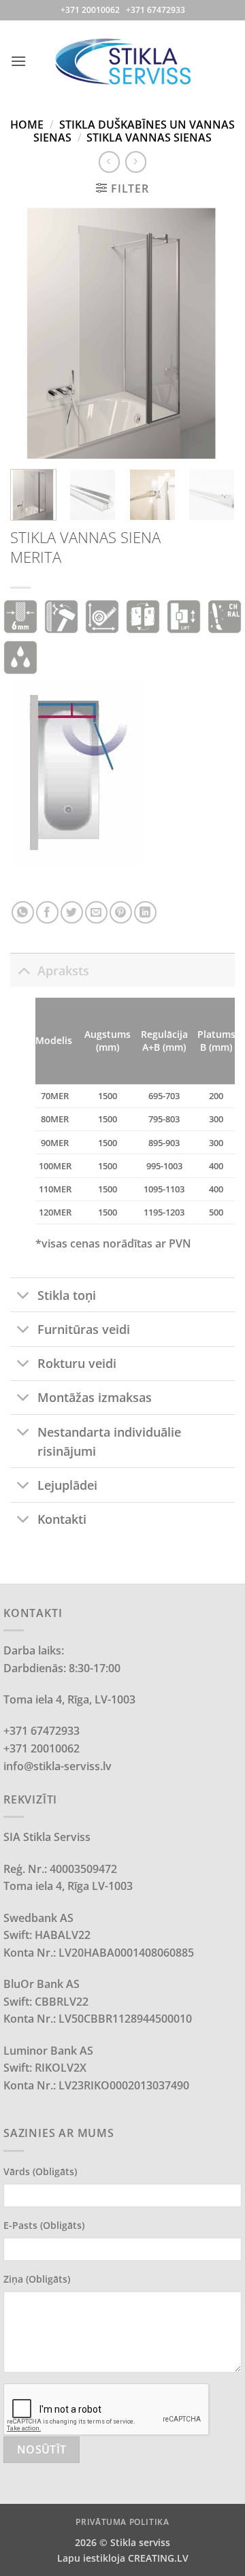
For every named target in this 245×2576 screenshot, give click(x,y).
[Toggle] (23, 970)
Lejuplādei (67, 1485)
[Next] (213, 333)
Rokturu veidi (77, 1363)
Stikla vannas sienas (149, 137)
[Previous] (32, 333)
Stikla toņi (67, 1295)
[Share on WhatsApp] (23, 912)
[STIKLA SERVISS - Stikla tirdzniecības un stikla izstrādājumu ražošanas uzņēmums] (122, 61)
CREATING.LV (158, 2558)
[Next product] (109, 162)
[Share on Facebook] (47, 912)
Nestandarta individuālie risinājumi (109, 1441)
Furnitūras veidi (84, 1329)
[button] (18, 61)
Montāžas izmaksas (95, 1397)
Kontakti (62, 1519)
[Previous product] (136, 162)
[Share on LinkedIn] (145, 912)
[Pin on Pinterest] (121, 912)
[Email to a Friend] (96, 912)
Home (27, 125)
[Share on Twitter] (72, 912)
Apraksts (63, 971)
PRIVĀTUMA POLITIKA (122, 2522)
